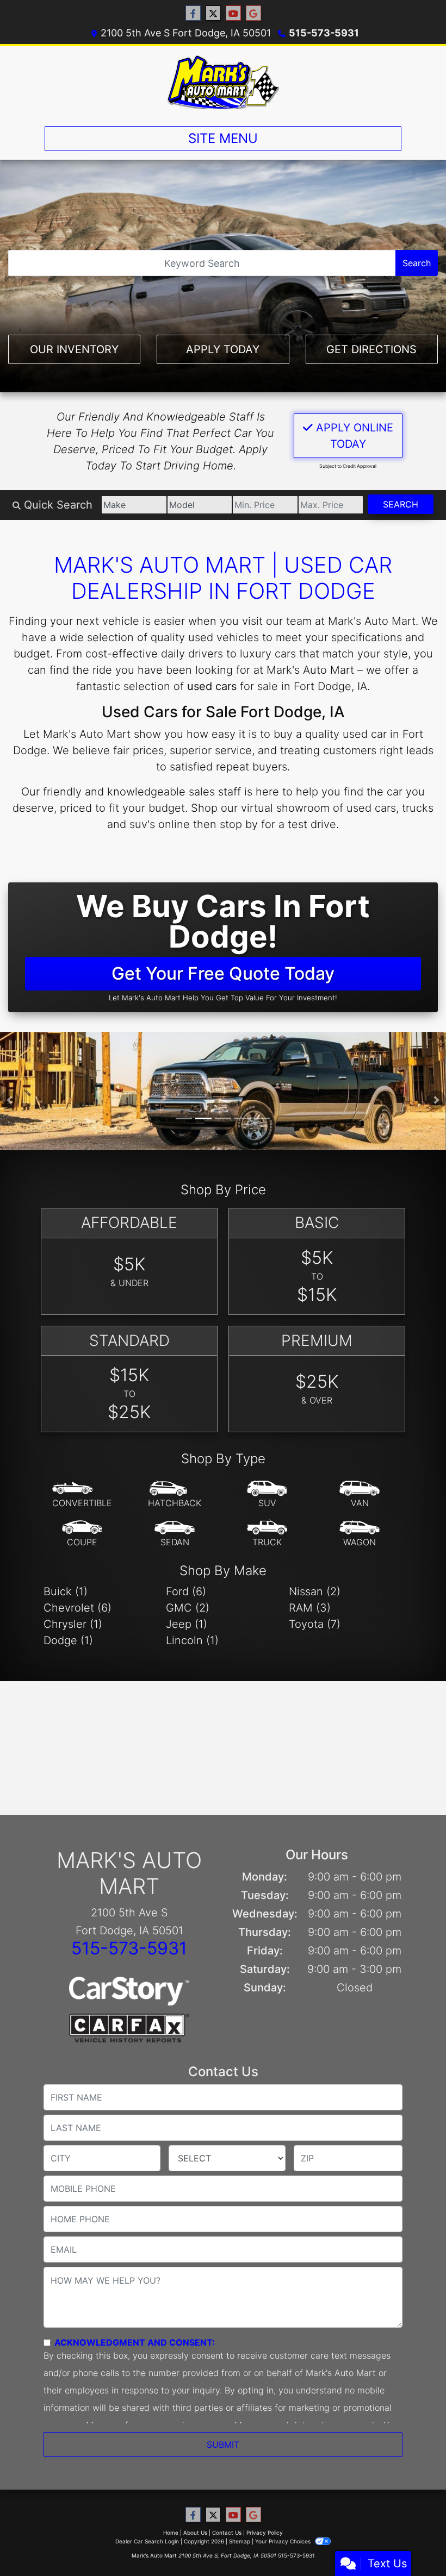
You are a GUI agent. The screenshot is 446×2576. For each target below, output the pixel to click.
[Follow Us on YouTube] (233, 13)
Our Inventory (74, 349)
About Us (195, 2533)
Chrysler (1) (73, 1624)
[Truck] (267, 1534)
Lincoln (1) (192, 1640)
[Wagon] (360, 1534)
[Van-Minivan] (360, 1495)
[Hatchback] (175, 1495)
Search (417, 263)
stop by (239, 824)
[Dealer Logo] (223, 82)
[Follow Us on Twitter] (213, 13)
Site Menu (223, 138)
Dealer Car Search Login (147, 2541)
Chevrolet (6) (78, 1608)
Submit (223, 2445)
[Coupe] (82, 1534)
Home (171, 2533)
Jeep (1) (187, 1624)
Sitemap (240, 2541)
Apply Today (223, 349)
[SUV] (267, 1495)
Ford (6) (186, 1591)
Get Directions (371, 349)
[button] (10, 1100)
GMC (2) (188, 1608)
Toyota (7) (315, 1624)
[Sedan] (175, 1534)
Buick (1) (66, 1591)
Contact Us (227, 2533)
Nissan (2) (315, 1591)
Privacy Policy (265, 2533)
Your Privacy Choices (284, 2541)
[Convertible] (82, 1495)
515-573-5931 (324, 33)
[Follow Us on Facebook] (193, 13)
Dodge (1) (68, 1640)
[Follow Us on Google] (253, 13)
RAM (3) (310, 1608)
